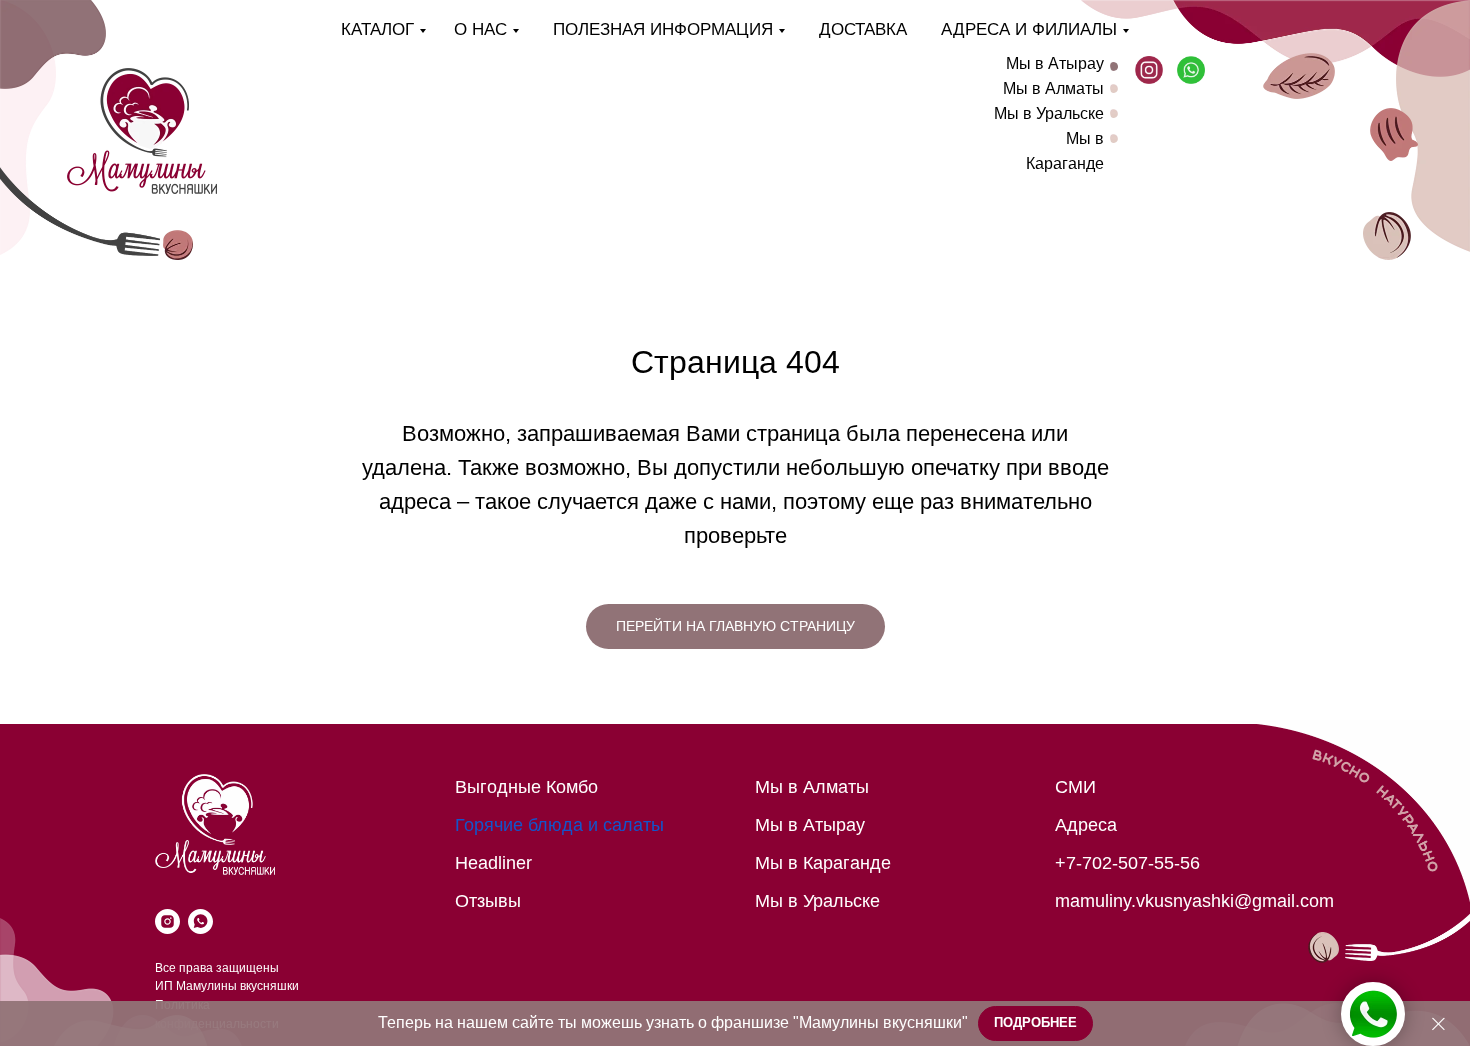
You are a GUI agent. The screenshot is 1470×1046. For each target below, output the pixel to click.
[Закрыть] (1438, 1023)
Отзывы (488, 901)
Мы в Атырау (1055, 63)
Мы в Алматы (1053, 88)
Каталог (377, 29)
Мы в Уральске (1049, 113)
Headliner (493, 863)
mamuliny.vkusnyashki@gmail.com (1194, 901)
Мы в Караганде (823, 863)
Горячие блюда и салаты (559, 825)
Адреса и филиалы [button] (1029, 29)
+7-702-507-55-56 (1127, 863)
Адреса (1086, 825)
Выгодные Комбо (526, 787)
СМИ (1075, 787)
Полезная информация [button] (663, 29)
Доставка (863, 29)
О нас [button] (480, 29)
